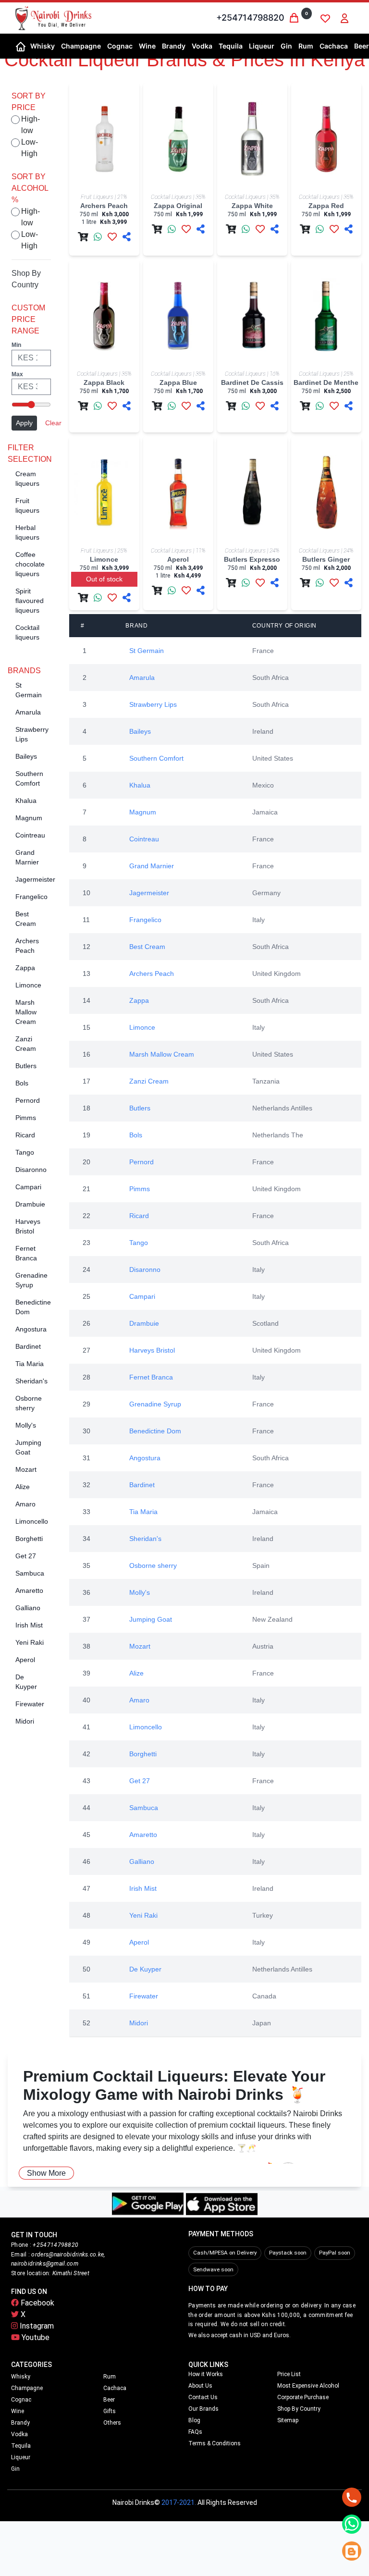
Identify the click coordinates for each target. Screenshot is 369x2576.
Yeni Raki (30, 1642)
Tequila (21, 2446)
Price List (289, 2374)
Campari (28, 1187)
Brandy (20, 2423)
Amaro (25, 1504)
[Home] (21, 46)
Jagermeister (35, 879)
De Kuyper (145, 1969)
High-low (31, 125)
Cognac (21, 2400)
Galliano (28, 1608)
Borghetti (29, 1539)
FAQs (195, 2432)
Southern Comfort (156, 758)
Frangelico (31, 897)
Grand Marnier (152, 866)
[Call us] (352, 2497)
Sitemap (288, 2420)
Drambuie (30, 1204)
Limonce (28, 985)
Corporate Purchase (303, 2397)
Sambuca (30, 1573)
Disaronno (31, 1170)
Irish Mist (29, 1625)
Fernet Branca (151, 1377)
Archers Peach (152, 974)
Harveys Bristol (152, 1350)
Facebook (37, 2303)
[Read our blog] (352, 2551)
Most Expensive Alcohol (308, 2386)
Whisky (21, 2377)
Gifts (110, 2411)
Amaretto (29, 1590)
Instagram (36, 2326)
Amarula (28, 712)
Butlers (26, 1066)
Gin (15, 2469)
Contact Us (203, 2397)
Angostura (31, 1329)
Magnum (29, 818)
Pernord (28, 1100)
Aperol (25, 1660)
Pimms (26, 1118)
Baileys (26, 756)
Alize (23, 1487)
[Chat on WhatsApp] (352, 2524)
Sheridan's (31, 1381)
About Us (200, 2386)
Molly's (26, 1425)
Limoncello (32, 1521)
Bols (22, 1083)
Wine (18, 2411)
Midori (25, 1721)
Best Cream (147, 947)
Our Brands (203, 2409)
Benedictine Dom (155, 1431)
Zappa (25, 968)
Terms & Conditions (215, 2443)
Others (112, 2423)
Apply (24, 423)
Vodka (19, 2434)
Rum (110, 2377)
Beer (109, 2400)
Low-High (30, 148)
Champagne (27, 2388)
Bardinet (28, 1346)
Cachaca (115, 2388)
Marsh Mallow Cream (26, 1012)
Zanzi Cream (149, 1081)
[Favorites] (325, 18)
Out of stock (104, 579)
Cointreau (30, 835)
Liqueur (21, 2457)
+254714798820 (250, 18)
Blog (194, 2420)
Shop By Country (299, 2409)
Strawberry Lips (153, 704)
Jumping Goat (151, 1619)
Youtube (35, 2337)
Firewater (30, 1704)
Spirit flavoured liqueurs (30, 601)
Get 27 (26, 1556)
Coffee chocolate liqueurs (30, 564)
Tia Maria (30, 1364)
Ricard (25, 1135)
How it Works (206, 2374)
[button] (42, 46)
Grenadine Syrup (155, 1404)
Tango (25, 1152)
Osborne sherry (153, 1565)
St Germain (147, 651)
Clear (53, 423)
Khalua (26, 801)
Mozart (26, 1469)
